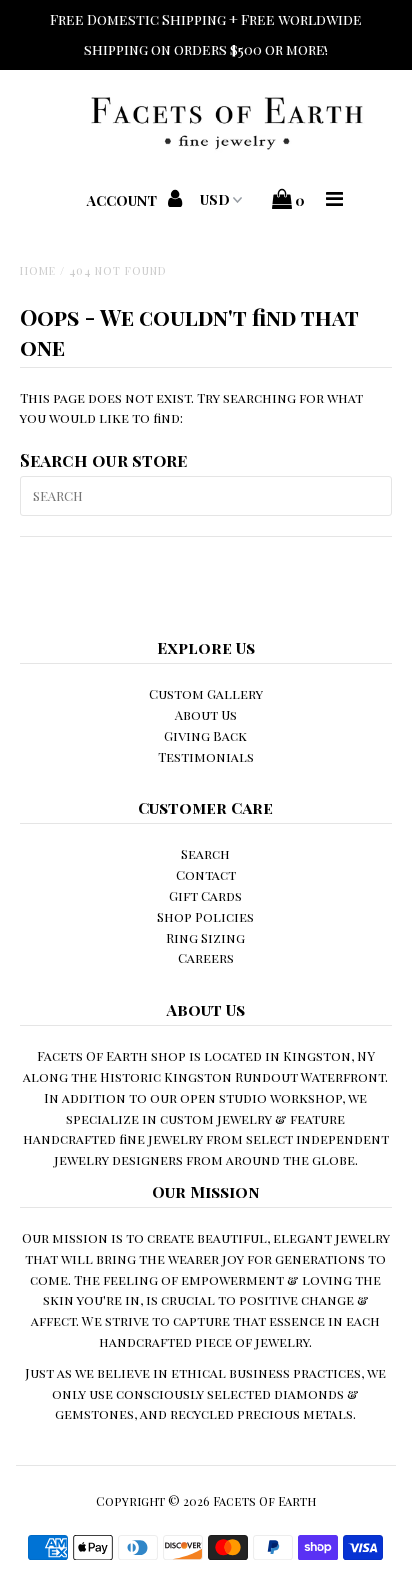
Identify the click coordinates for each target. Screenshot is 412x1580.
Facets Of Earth (264, 1501)
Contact (206, 874)
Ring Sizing (205, 937)
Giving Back (205, 735)
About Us (206, 714)
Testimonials (206, 756)
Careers (206, 957)
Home (38, 270)
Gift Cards (205, 895)
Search (205, 853)
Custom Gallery (206, 693)
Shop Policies (205, 916)
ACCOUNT (123, 200)
